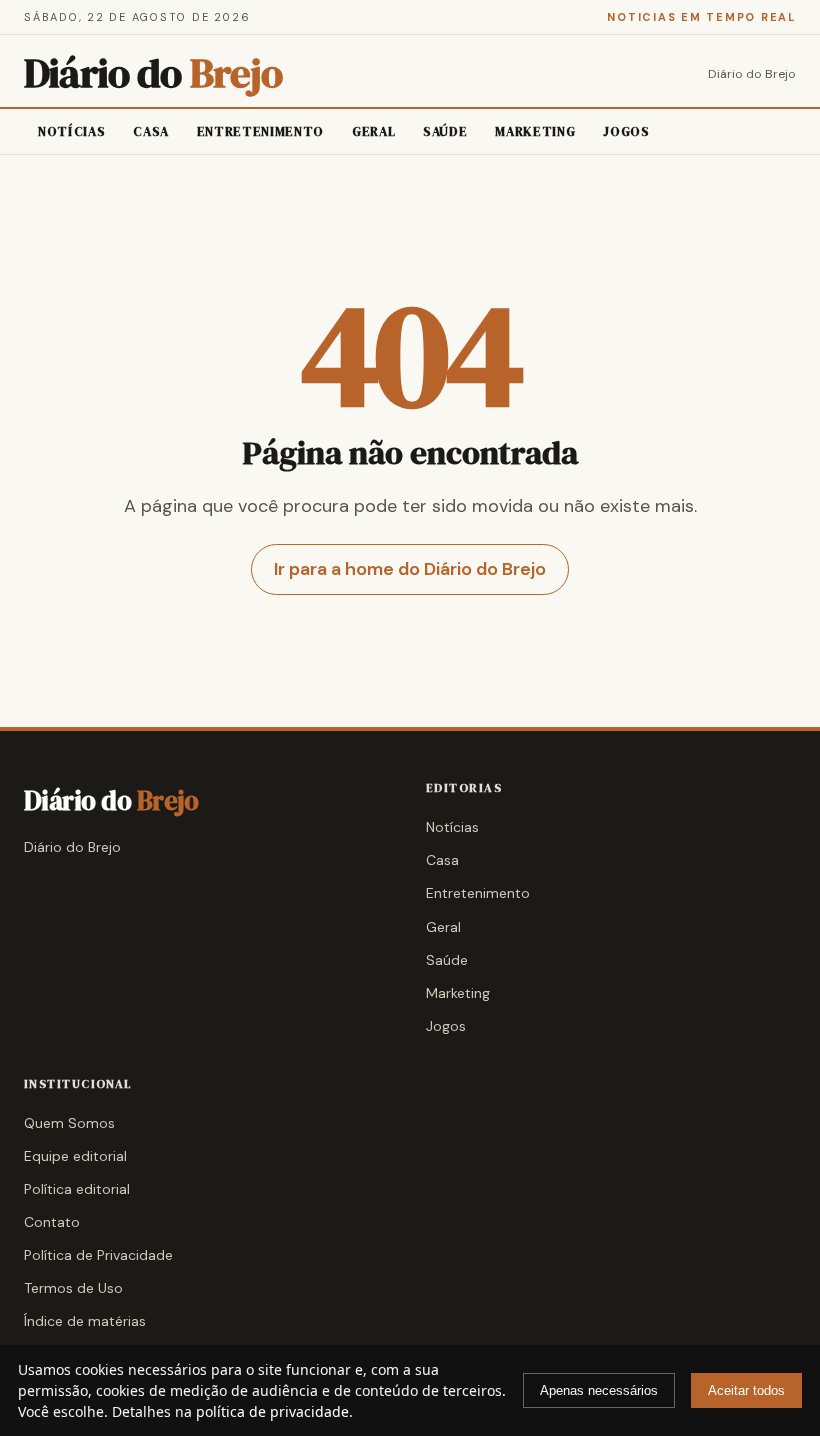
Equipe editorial (75, 1156)
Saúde (445, 131)
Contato (52, 1222)
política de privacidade (272, 1411)
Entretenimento (260, 131)
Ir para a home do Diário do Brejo (410, 569)
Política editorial (77, 1189)
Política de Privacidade (98, 1255)
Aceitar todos (746, 1390)
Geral (373, 131)
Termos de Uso (73, 1288)
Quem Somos (69, 1123)
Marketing (535, 131)
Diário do (153, 74)
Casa (151, 131)
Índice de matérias (85, 1321)
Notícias (71, 131)
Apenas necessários (599, 1390)
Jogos (626, 131)
